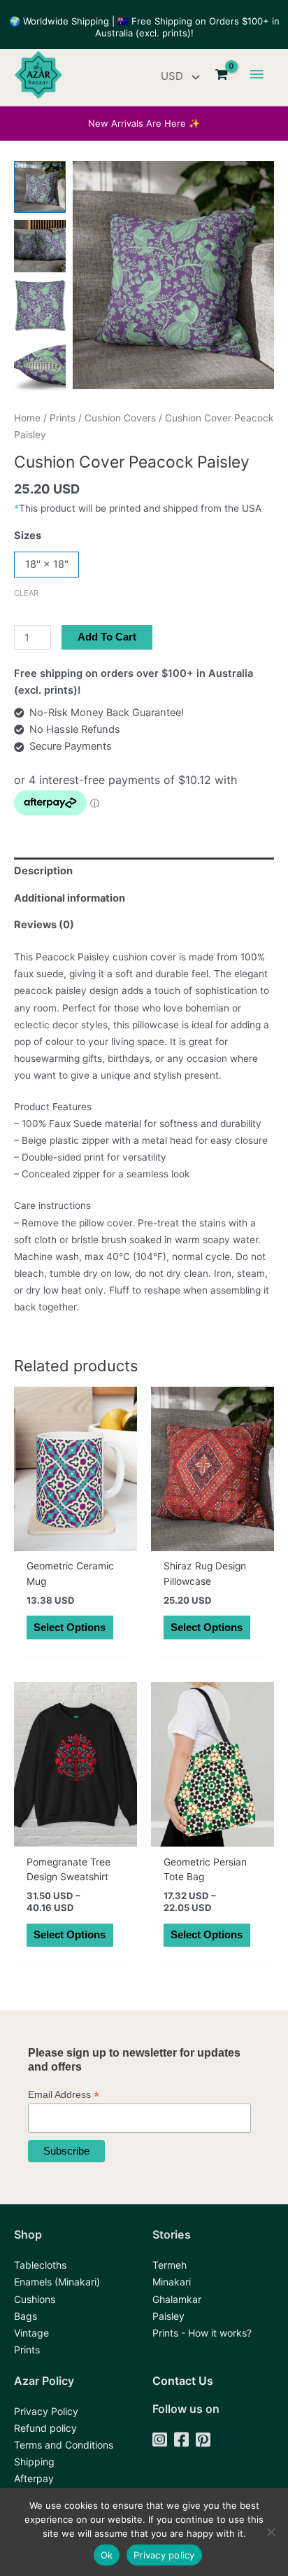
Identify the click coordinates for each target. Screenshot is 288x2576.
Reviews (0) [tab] (44, 925)
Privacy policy (164, 2555)
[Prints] (27, 2350)
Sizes (28, 535)
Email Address (64, 2095)
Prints (63, 418)
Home (27, 418)
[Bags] (26, 2316)
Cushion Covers (120, 418)
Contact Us (183, 2381)
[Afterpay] (34, 2479)
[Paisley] (168, 2316)
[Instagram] (160, 2441)
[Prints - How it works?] (202, 2333)
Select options (70, 1627)
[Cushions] (35, 2299)
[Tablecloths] (40, 2265)
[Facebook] (181, 2441)
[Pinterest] (203, 2441)
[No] (271, 2532)
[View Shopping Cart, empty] (222, 75)
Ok (107, 2555)
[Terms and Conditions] (64, 2445)
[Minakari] (172, 2282)
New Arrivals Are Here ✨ (144, 123)
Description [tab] (43, 871)
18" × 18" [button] (47, 564)
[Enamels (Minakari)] (57, 2282)
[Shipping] (34, 2462)
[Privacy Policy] (46, 2411)
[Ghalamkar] (177, 2299)
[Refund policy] (45, 2428)
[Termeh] (170, 2265)
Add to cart (107, 637)
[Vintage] (31, 2333)
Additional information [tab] (70, 898)
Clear (26, 593)
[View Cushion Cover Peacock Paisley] (40, 187)
